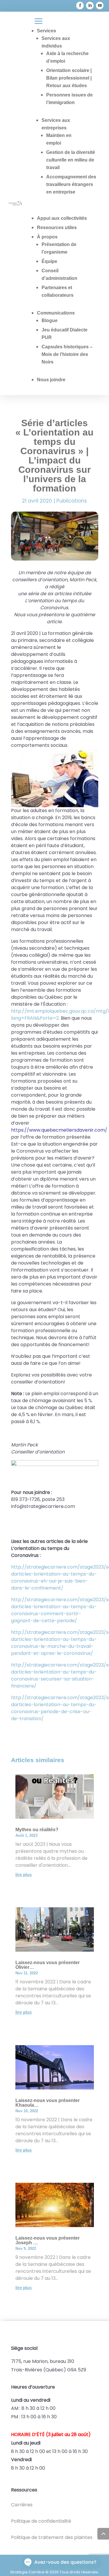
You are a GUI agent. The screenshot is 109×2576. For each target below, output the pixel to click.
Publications (72, 501)
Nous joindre (51, 380)
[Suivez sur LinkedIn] (90, 6)
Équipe (49, 261)
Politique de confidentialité (41, 2521)
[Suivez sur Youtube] (100, 6)
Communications (56, 313)
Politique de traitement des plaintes (52, 2537)
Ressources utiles (57, 228)
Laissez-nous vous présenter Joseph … (48, 2240)
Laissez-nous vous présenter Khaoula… (48, 2103)
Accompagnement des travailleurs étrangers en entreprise (71, 184)
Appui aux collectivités (62, 218)
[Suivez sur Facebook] (80, 6)
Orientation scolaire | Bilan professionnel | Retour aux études (69, 78)
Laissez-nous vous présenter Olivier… (48, 1965)
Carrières (22, 2505)
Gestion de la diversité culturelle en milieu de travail (71, 160)
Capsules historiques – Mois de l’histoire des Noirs (67, 354)
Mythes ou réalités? (37, 1830)
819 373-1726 (34, 7)
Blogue (50, 321)
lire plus (24, 1875)
